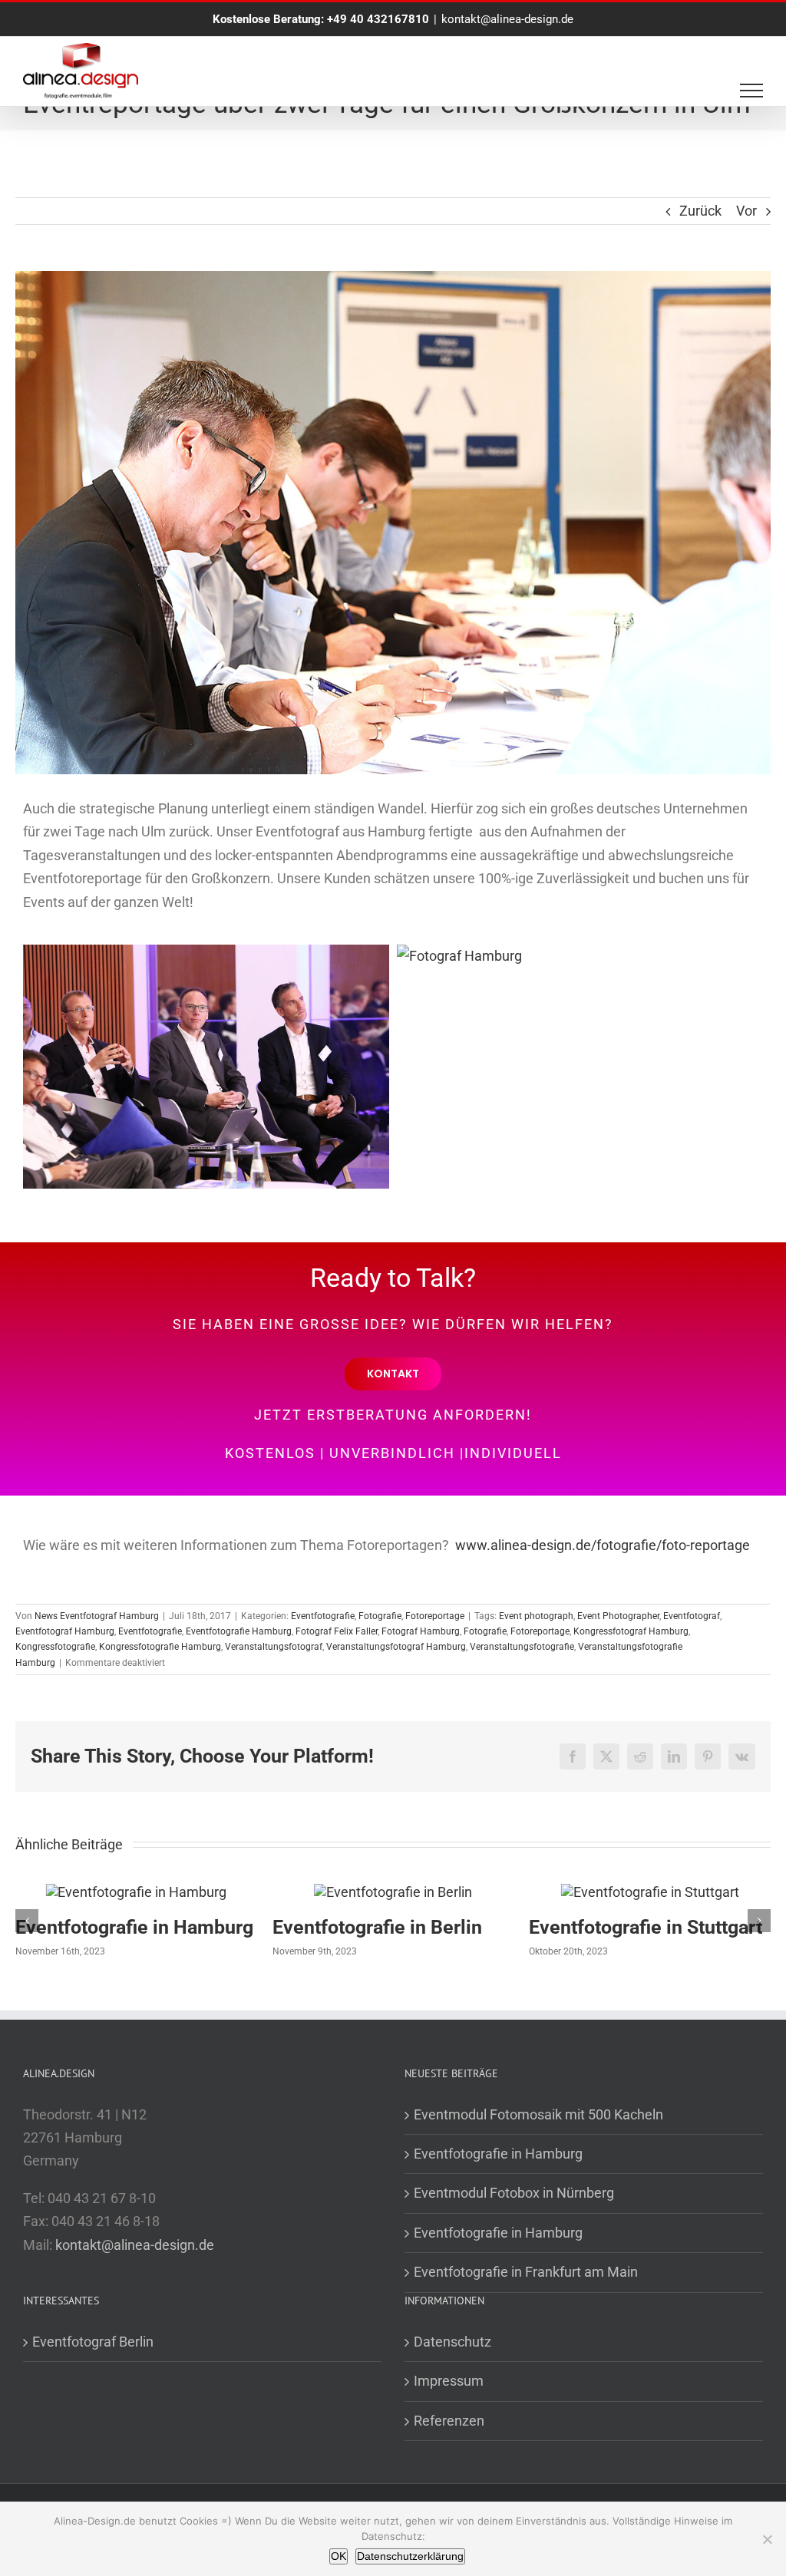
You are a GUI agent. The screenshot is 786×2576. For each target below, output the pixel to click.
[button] (27, 1921)
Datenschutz (452, 2342)
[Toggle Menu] (752, 91)
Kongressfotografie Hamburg (160, 1647)
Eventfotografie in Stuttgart (389, 1927)
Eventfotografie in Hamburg (648, 1927)
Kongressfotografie (55, 1647)
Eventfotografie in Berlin (120, 1927)
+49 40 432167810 (378, 19)
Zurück (700, 211)
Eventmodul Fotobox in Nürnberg (514, 2193)
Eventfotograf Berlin (93, 2342)
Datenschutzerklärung (410, 2556)
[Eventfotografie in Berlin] (136, 1892)
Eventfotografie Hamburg (239, 1631)
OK (339, 2556)
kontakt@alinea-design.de (507, 19)
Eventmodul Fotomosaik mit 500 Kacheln (538, 2114)
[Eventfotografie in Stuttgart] (393, 1892)
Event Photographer (618, 1616)
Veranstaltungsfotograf (274, 1647)
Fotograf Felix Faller (337, 1631)
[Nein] (767, 2539)
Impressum (449, 2381)
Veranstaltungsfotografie (522, 1647)
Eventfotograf (692, 1616)
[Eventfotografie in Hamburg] (650, 1892)
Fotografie (380, 1616)
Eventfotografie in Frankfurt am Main (526, 2272)
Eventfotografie (323, 1616)
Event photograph (536, 1616)
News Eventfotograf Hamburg (97, 1616)
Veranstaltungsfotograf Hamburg (396, 1647)
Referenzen (449, 2421)
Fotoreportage (435, 1616)
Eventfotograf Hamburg (65, 1631)
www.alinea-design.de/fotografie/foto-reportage (603, 1545)
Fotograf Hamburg (421, 1631)
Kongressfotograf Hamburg (631, 1631)
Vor (746, 211)
